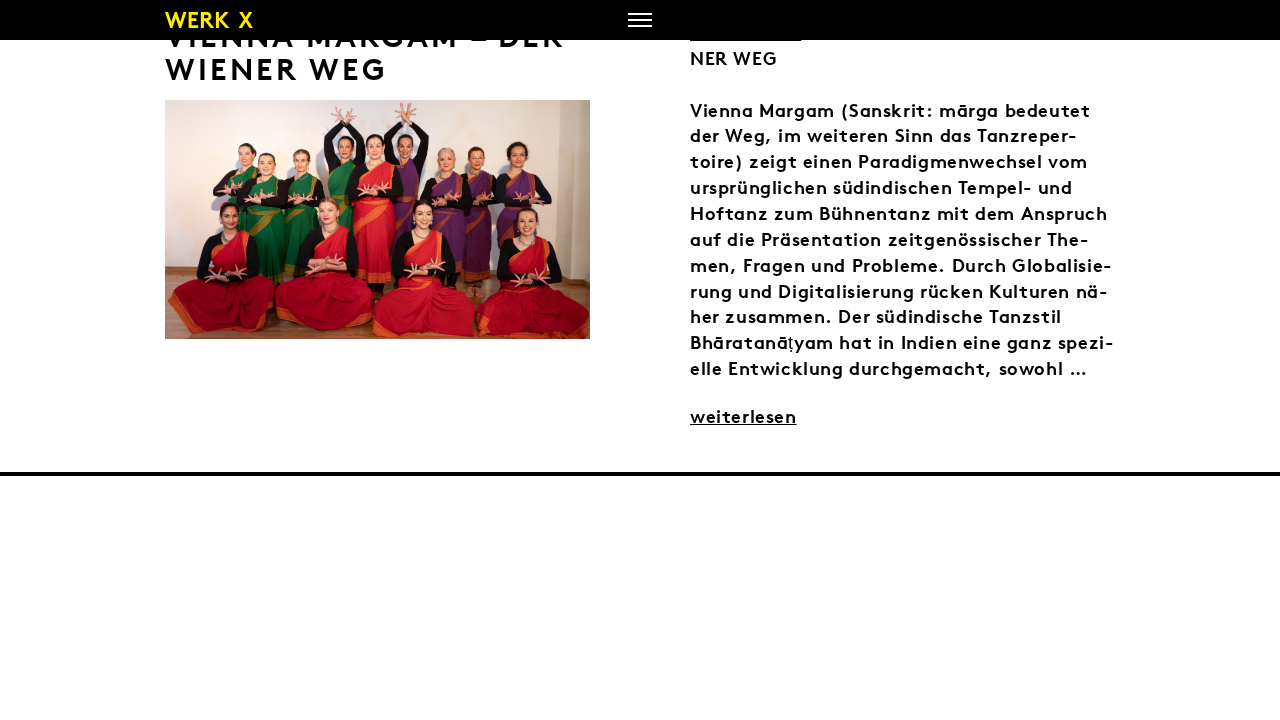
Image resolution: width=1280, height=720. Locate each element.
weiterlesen (743, 416)
